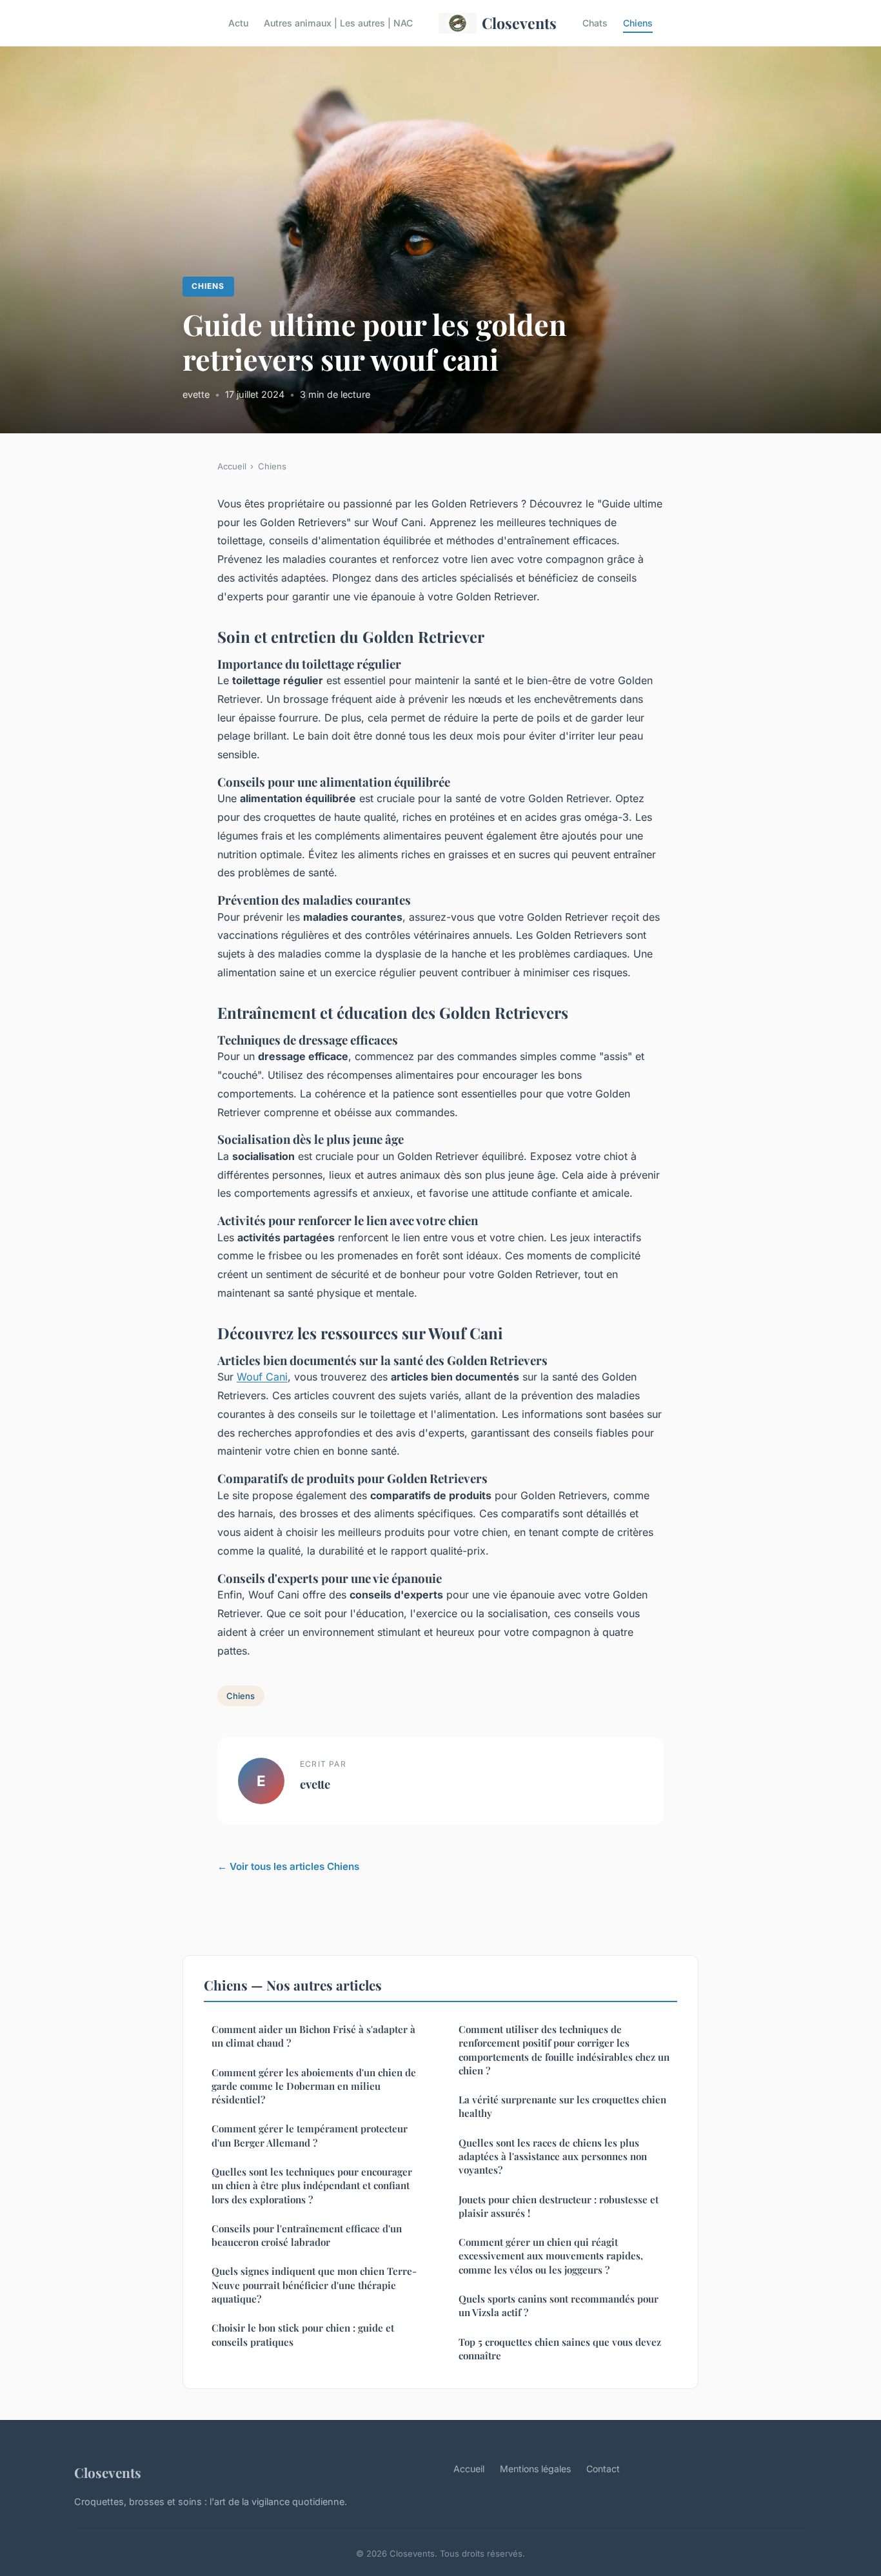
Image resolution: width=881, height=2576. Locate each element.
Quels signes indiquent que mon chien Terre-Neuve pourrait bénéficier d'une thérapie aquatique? (314, 2285)
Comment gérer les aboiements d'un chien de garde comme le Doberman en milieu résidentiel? (314, 2086)
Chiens (638, 23)
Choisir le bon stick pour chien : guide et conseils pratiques (303, 2335)
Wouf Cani (262, 1377)
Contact (603, 2469)
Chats (595, 23)
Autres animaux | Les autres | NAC (338, 23)
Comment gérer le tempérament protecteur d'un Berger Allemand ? (310, 2135)
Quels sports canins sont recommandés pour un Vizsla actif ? (559, 2306)
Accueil (232, 466)
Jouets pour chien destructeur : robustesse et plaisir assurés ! (559, 2206)
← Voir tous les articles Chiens (288, 1866)
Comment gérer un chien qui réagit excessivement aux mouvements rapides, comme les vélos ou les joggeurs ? (551, 2256)
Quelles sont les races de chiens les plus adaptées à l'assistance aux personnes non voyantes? (553, 2157)
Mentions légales (535, 2469)
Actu (238, 23)
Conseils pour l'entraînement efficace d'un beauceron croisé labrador (307, 2235)
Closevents (519, 23)
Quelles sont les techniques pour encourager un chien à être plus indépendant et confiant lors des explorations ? (312, 2186)
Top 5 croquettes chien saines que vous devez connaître (560, 2349)
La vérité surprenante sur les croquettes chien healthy (562, 2106)
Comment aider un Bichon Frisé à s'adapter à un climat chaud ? (313, 2036)
